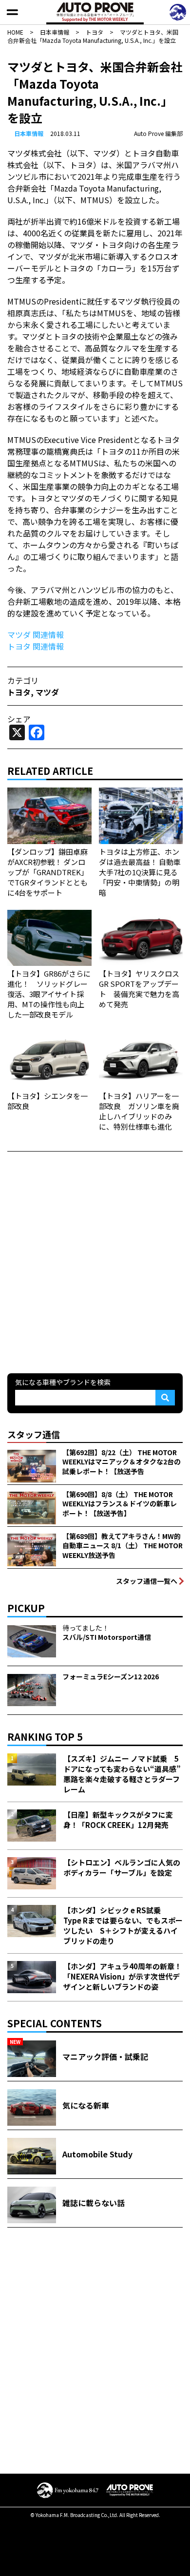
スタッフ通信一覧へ (147, 1581)
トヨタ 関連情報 (36, 646)
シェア (19, 719)
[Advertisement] (95, 1261)
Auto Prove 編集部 (158, 133)
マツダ (47, 692)
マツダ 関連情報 (36, 634)
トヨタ (19, 692)
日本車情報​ (29, 133)
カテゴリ (23, 680)
